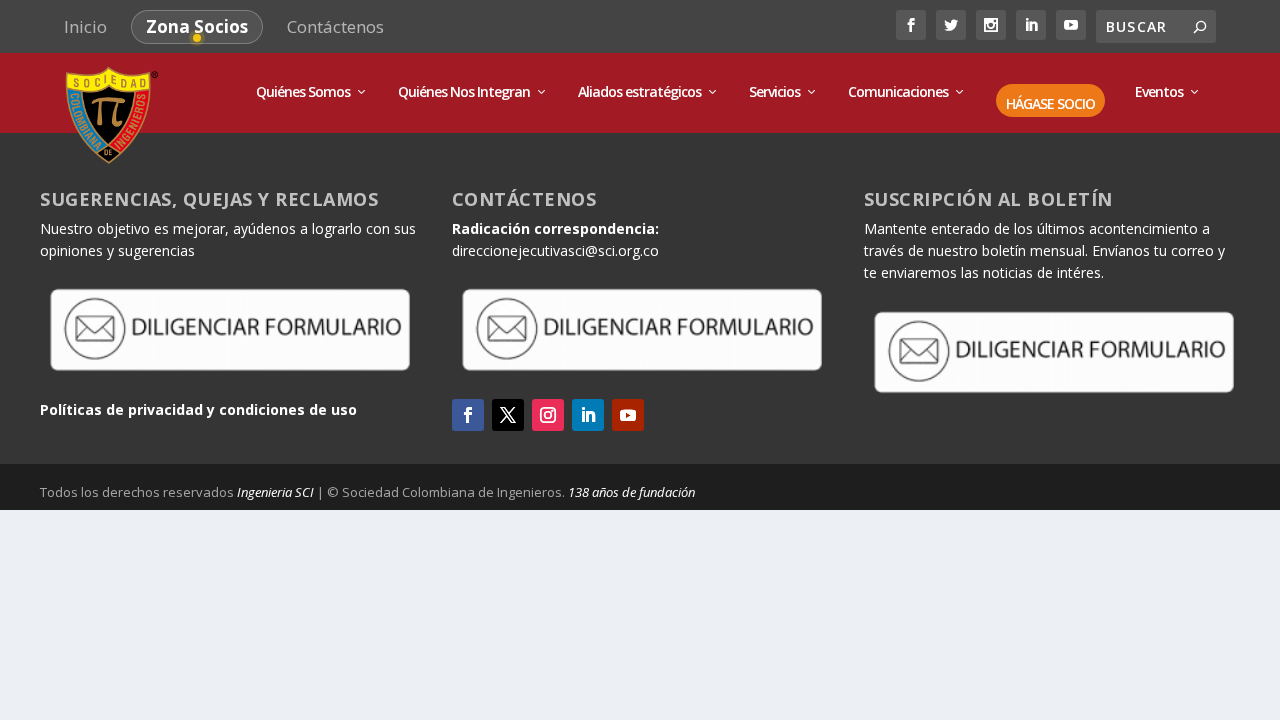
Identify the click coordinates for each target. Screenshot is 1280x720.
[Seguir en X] (508, 415)
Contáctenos (335, 26)
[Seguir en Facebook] (468, 415)
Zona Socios (197, 26)
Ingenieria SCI (275, 492)
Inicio (85, 26)
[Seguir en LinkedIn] (588, 415)
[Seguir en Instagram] (548, 415)
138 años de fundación (631, 492)
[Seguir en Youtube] (628, 415)
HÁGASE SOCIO (1050, 104)
